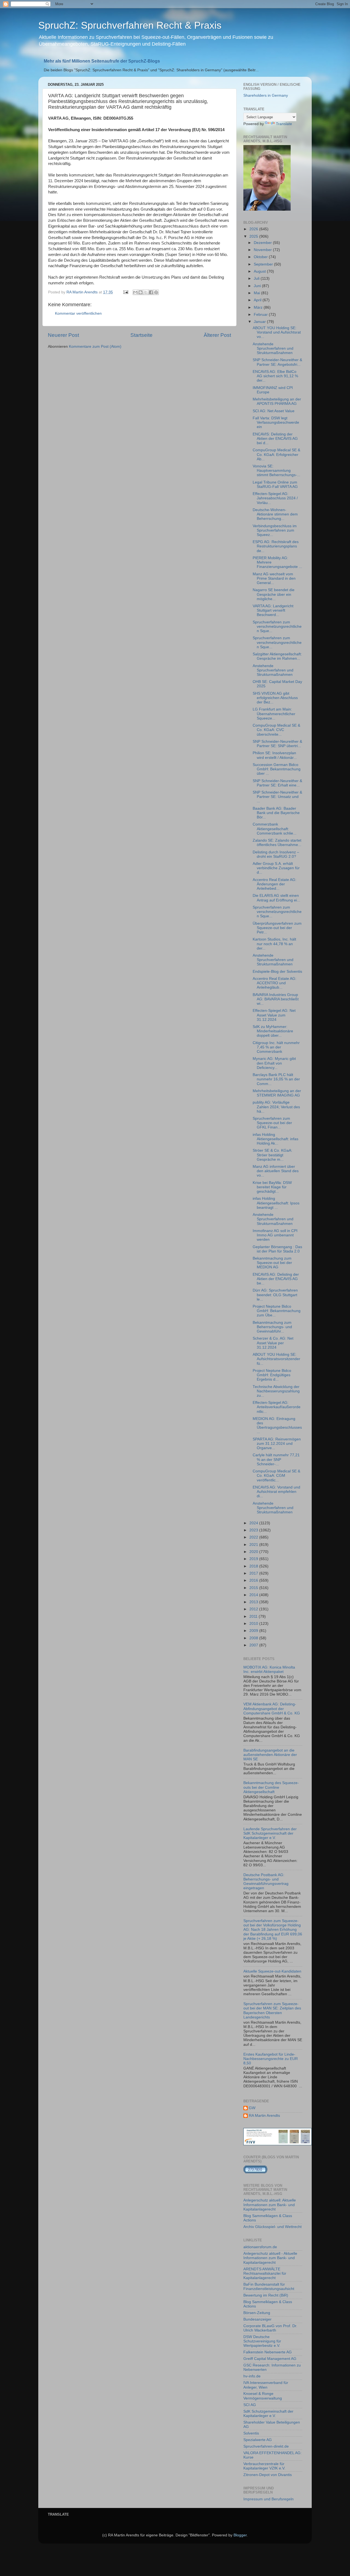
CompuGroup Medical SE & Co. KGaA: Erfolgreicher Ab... (276, 454)
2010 (254, 1624)
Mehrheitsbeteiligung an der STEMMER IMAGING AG (277, 1093)
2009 (254, 1631)
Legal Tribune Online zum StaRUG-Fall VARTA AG (275, 484)
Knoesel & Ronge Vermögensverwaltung (263, 2396)
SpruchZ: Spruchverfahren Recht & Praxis (130, 25)
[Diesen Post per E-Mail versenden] (135, 292)
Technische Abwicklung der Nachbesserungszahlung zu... (276, 1391)
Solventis (251, 2433)
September (264, 264)
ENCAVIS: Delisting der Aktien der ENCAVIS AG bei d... (275, 439)
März (259, 307)
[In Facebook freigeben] (151, 292)
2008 (254, 1638)
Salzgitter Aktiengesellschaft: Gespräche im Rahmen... (277, 656)
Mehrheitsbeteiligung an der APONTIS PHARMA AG (277, 401)
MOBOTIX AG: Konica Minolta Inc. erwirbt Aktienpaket (269, 1669)
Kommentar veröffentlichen (78, 313)
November (263, 250)
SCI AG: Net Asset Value (274, 411)
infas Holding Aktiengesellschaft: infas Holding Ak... (275, 1139)
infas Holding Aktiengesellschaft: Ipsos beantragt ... (276, 1203)
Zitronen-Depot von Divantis (268, 2475)
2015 (254, 1588)
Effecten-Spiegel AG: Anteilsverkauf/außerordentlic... (277, 1407)
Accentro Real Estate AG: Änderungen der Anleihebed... (275, 884)
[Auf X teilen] (146, 292)
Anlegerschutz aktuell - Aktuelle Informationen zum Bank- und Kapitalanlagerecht (270, 2258)
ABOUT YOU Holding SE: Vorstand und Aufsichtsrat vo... (277, 332)
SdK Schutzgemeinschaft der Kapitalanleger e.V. (268, 2414)
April (258, 300)
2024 (254, 1523)
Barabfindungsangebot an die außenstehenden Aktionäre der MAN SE (270, 1755)
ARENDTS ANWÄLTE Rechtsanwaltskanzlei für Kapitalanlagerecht (265, 2273)
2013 (254, 1602)
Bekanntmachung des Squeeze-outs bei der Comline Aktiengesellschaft (271, 1787)
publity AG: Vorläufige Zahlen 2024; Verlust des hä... (276, 1107)
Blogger (240, 2535)
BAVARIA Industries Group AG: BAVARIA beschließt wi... (276, 999)
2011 (254, 1616)
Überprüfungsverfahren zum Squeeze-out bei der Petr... (277, 928)
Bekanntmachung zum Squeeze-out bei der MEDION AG (272, 1263)
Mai (257, 293)
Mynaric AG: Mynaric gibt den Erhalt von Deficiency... (274, 1063)
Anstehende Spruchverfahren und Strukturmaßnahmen (273, 348)
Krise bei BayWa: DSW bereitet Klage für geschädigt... (272, 1187)
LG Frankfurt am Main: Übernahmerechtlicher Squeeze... (274, 714)
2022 (254, 1537)
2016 (254, 1580)
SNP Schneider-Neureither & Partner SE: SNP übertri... (277, 744)
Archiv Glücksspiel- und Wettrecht (272, 2227)
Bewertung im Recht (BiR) (266, 2295)
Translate (284, 124)
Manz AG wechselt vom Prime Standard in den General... (274, 578)
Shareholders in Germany (266, 95)
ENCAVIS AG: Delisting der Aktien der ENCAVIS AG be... (276, 1279)
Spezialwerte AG (258, 2440)
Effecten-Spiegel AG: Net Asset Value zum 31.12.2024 (274, 1015)
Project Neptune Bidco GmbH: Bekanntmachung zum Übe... (277, 1311)
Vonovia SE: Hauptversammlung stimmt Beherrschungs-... (276, 471)
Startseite (142, 335)
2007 (254, 1645)
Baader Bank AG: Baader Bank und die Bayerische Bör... (276, 813)
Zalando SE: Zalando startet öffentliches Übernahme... (277, 843)
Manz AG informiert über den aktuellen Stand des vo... (276, 1171)
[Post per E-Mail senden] (125, 292)
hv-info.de (252, 2376)
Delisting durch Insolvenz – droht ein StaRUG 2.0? (276, 854)
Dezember (263, 243)
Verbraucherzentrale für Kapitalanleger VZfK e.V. (264, 2466)
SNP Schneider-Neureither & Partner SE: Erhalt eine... (277, 783)
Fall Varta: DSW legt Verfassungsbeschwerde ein (276, 422)
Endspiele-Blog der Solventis (277, 972)
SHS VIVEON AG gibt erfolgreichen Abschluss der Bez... (275, 698)
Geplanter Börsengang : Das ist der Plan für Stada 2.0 (277, 1249)
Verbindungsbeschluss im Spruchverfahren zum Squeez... (275, 530)
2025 (254, 236)
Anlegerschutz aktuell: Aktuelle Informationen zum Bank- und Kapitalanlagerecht (270, 2205)
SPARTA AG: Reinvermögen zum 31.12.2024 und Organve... (277, 1444)
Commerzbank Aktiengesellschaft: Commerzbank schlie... (275, 829)
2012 (254, 1609)
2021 (254, 1545)
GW (252, 2108)
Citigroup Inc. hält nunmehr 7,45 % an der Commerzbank (276, 1047)
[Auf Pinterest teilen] (156, 292)
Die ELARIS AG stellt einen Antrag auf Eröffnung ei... (276, 898)
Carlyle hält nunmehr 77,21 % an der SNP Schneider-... (276, 1459)
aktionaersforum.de (260, 2247)
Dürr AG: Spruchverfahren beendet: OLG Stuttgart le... (275, 1295)
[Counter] (255, 2172)
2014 (254, 1595)
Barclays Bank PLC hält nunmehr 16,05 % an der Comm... (276, 1079)
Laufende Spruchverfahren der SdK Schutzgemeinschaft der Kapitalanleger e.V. (270, 1833)
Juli (257, 278)
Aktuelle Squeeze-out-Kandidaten (272, 1971)
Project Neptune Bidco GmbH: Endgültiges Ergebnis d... (272, 1375)
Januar (260, 322)
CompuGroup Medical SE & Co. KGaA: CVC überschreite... (276, 730)
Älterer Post (217, 335)
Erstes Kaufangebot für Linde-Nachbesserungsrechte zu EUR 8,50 (271, 2059)
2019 (254, 1559)
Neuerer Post (63, 335)
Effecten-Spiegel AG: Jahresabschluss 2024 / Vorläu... (275, 498)
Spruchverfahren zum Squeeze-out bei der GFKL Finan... (272, 1123)
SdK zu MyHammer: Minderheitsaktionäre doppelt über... (273, 1031)
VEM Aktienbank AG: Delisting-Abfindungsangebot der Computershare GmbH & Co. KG (272, 1709)
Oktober (261, 257)
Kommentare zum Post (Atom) (95, 347)
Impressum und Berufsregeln (269, 2499)
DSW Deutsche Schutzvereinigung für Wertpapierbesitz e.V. (262, 2341)
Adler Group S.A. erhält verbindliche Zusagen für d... (276, 868)
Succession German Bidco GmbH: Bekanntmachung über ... (277, 769)
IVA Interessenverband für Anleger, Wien (266, 2385)
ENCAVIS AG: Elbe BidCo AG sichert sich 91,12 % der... (275, 376)
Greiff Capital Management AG (270, 2359)
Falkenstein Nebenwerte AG (268, 2352)
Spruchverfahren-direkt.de (266, 2446)
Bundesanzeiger (257, 2319)
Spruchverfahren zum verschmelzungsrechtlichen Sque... (277, 627)
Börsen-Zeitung (257, 2313)
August (260, 271)
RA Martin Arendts (264, 2116)
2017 (254, 1573)
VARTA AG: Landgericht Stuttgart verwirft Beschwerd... (273, 610)
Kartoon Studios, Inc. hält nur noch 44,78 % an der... (274, 944)
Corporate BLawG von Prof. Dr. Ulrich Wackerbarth (270, 2328)
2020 (254, 1552)
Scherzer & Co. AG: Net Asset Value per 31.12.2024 (273, 1343)
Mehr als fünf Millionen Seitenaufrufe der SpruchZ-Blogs (102, 61)
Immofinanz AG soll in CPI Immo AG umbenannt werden (275, 1235)
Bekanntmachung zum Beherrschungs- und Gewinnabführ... (272, 1327)
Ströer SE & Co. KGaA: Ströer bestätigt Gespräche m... (272, 1155)
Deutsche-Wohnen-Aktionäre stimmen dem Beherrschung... (275, 514)
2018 (254, 1566)
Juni (258, 286)
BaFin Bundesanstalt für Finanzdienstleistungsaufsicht (269, 2287)
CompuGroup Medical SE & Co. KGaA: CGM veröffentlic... (276, 1476)
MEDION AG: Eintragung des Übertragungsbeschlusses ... (277, 1425)
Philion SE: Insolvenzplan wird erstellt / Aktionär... (275, 755)
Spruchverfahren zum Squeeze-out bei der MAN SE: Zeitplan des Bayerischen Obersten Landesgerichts (272, 2011)
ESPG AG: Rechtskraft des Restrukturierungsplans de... (276, 546)
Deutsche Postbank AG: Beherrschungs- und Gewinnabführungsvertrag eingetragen (266, 1882)
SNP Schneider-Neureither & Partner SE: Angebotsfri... (277, 362)
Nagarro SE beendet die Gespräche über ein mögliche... (274, 594)
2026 (254, 229)
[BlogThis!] (141, 292)
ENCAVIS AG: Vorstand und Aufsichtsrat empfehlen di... (276, 1492)
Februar (261, 315)
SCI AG (250, 2405)
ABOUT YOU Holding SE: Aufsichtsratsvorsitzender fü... (276, 1359)
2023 (254, 1530)
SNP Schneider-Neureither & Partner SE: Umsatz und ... (277, 797)
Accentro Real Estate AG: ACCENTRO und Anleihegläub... (275, 983)
